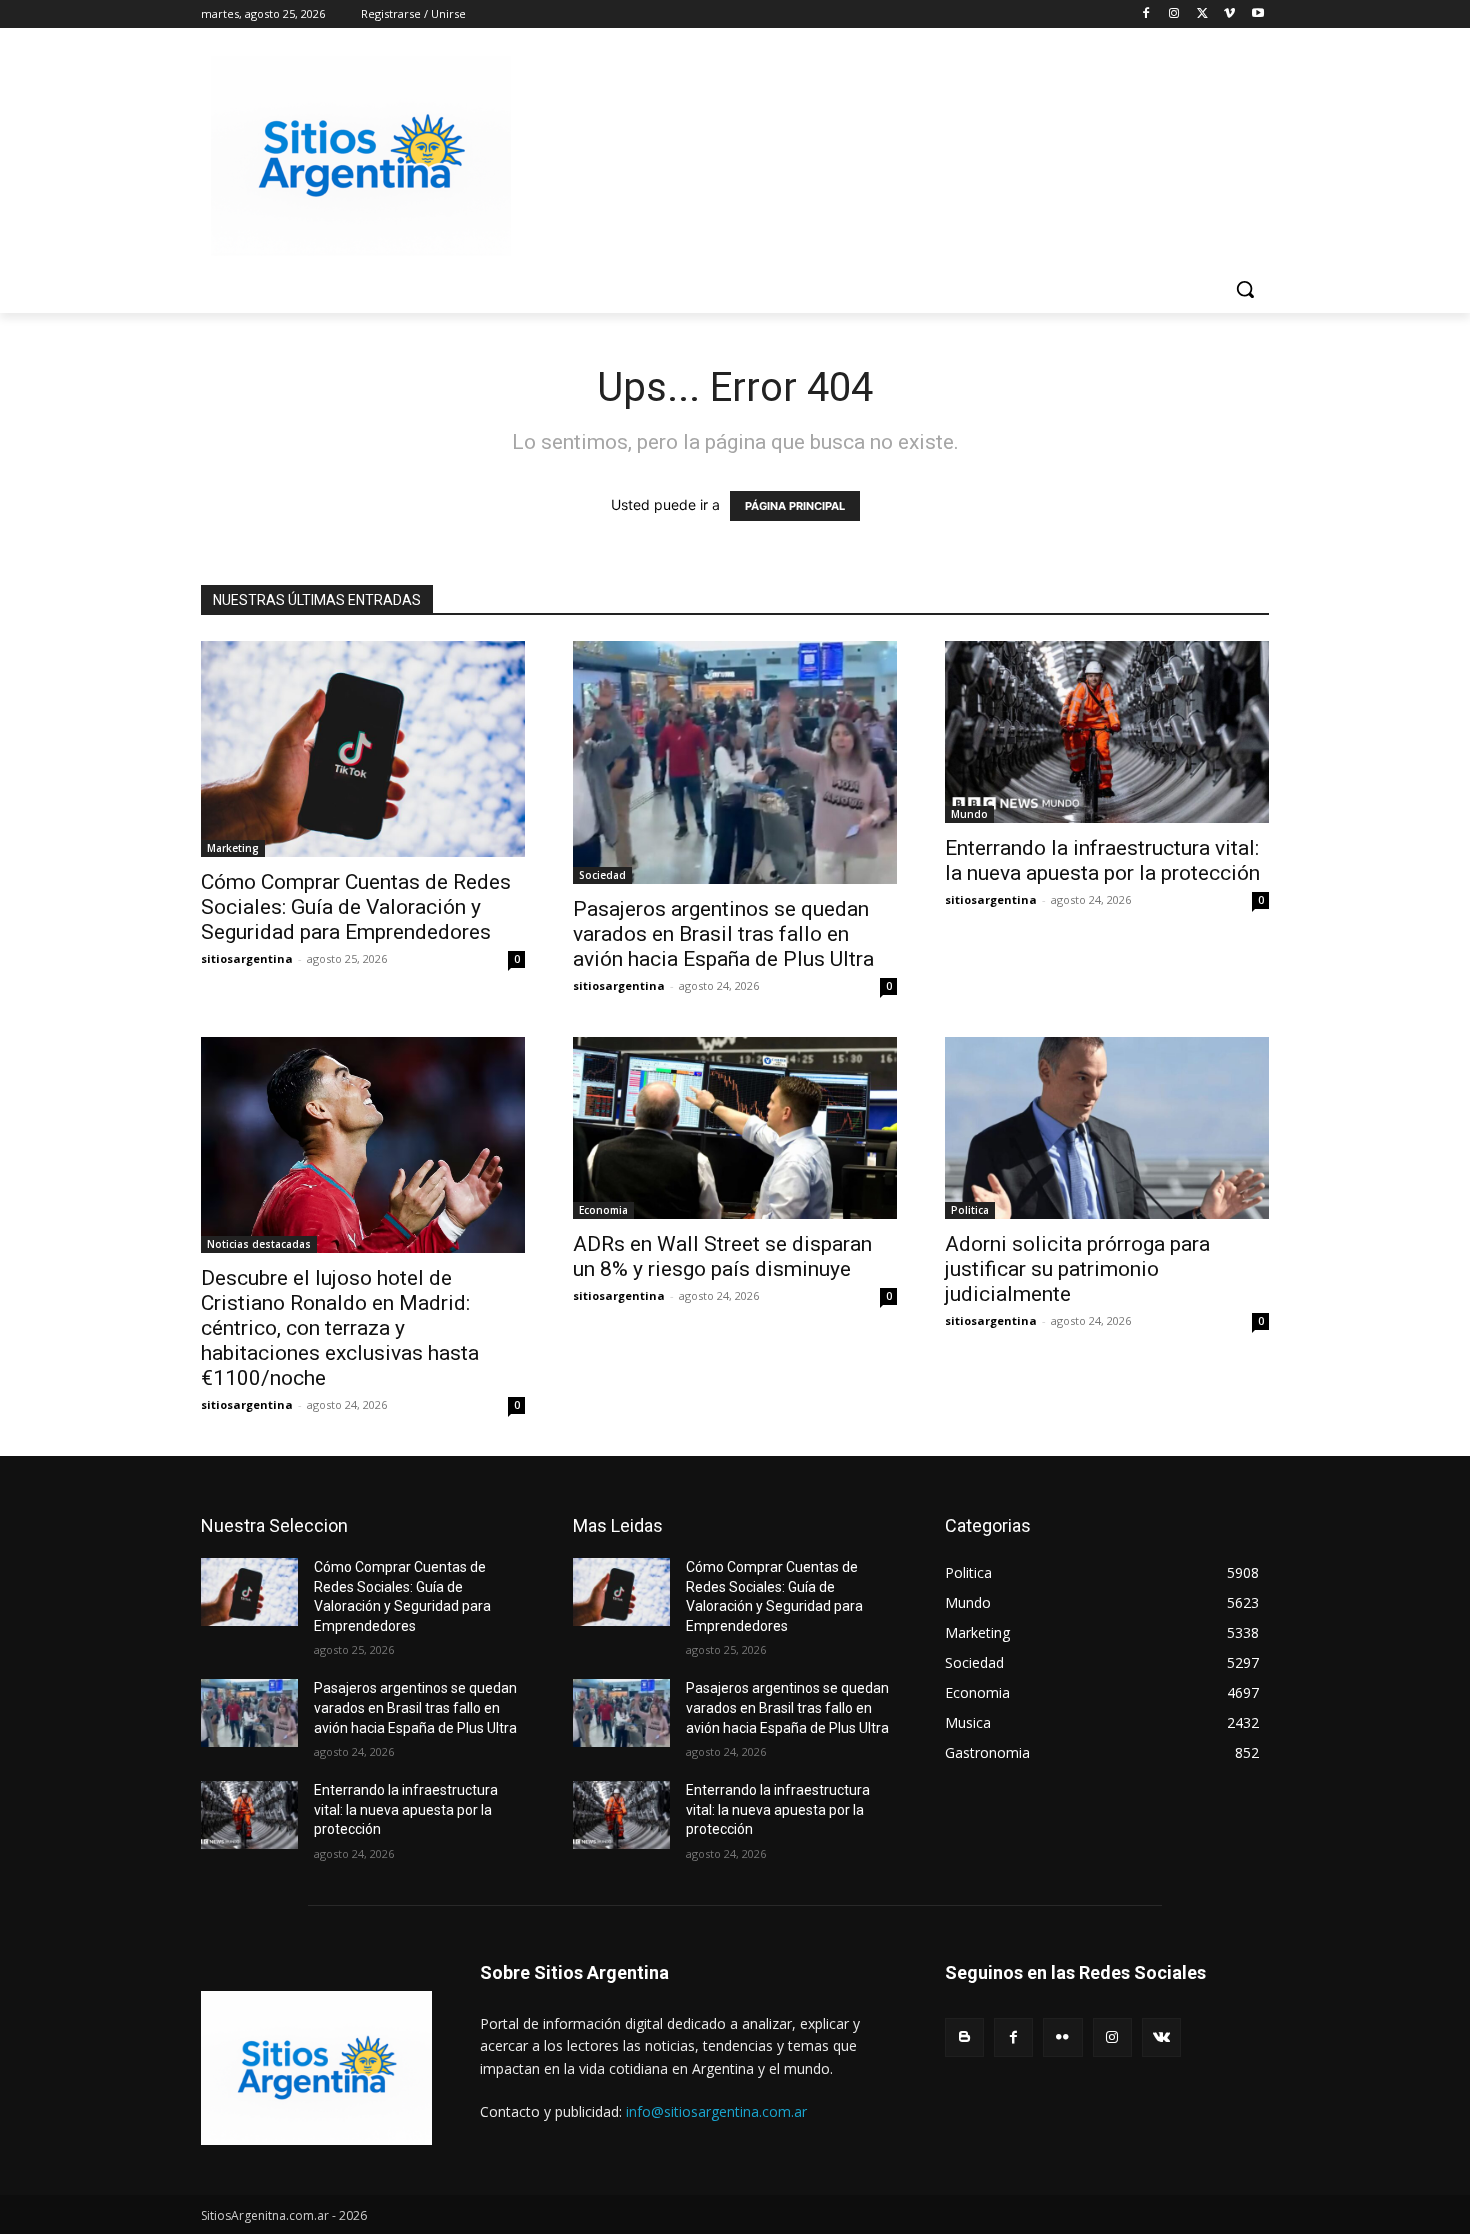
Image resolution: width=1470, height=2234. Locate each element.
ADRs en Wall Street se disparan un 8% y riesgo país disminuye (722, 1256)
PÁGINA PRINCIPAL (795, 506)
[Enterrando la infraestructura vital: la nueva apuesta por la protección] (1107, 732)
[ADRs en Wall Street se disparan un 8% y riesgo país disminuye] (735, 1128)
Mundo (969, 814)
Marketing (233, 848)
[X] (1202, 14)
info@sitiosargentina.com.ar (716, 2111)
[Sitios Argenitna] (316, 2068)
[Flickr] (1062, 2037)
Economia (603, 1210)
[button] (1245, 289)
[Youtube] (1257, 14)
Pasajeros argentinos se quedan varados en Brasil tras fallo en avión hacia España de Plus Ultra (723, 934)
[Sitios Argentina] (361, 156)
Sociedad (602, 875)
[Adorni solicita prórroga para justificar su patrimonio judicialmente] (1107, 1128)
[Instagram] (1174, 14)
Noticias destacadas (259, 1244)
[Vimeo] (1229, 14)
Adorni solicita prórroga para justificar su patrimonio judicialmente (1077, 1269)
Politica (970, 1210)
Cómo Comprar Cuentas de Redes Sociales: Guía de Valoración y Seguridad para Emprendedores (356, 907)
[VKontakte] (1161, 2037)
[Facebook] (1146, 14)
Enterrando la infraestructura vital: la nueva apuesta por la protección (1102, 860)
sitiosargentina (247, 958)
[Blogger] (964, 2037)
